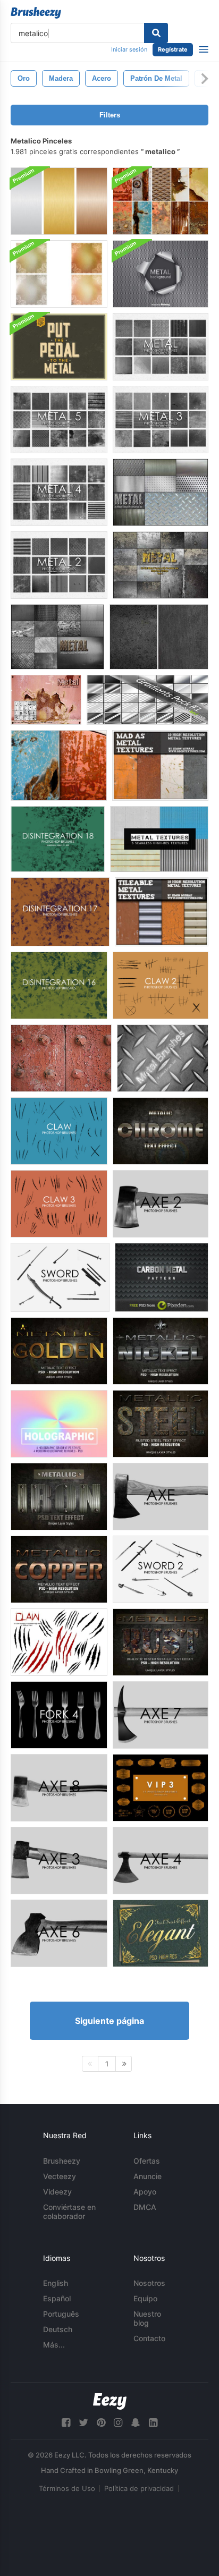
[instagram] (118, 2423)
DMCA (145, 2207)
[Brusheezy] (36, 13)
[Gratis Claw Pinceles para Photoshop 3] (59, 1204)
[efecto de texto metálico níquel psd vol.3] (161, 1351)
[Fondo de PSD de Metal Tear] (161, 274)
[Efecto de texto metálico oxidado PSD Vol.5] (161, 1642)
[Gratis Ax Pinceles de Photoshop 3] (59, 1861)
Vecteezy (60, 2176)
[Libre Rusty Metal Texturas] (59, 765)
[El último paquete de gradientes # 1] (148, 700)
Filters (110, 115)
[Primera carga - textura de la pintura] (61, 1058)
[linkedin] (153, 2423)
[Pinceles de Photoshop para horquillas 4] (59, 1715)
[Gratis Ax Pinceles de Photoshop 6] (59, 1933)
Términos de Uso (67, 2488)
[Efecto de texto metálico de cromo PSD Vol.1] (161, 1131)
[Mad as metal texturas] (160, 765)
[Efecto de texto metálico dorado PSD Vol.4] (59, 1351)
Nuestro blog (147, 2318)
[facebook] (66, 2423)
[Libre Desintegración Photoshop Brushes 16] (59, 985)
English (56, 2283)
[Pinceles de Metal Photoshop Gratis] (161, 347)
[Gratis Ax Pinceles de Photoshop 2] (161, 1204)
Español (57, 2298)
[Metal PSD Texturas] (59, 201)
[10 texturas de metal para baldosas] (162, 912)
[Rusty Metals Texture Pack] (161, 201)
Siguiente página (109, 2021)
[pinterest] (101, 2423)
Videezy (57, 2192)
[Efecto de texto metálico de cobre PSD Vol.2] (59, 1569)
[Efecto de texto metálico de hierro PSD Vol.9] (59, 1497)
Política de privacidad (139, 2488)
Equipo (145, 2298)
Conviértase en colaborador (69, 2211)
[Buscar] (156, 33)
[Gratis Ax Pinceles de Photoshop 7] (161, 1715)
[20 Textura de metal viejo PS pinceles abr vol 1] (161, 565)
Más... (54, 2345)
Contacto (149, 2338)
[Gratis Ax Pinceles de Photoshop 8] (59, 1788)
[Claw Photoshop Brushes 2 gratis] (161, 985)
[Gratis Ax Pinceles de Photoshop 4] (161, 1861)
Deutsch (58, 2329)
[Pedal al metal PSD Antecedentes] (59, 347)
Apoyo (145, 2192)
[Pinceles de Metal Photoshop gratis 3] (161, 420)
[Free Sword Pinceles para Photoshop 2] (161, 1569)
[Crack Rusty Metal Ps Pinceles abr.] (46, 700)
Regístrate (173, 49)
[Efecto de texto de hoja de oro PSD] (161, 1933)
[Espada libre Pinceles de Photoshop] (60, 1277)
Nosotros (149, 2283)
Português (61, 2314)
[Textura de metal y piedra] (159, 637)
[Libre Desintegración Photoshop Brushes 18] (58, 839)
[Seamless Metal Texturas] (159, 839)
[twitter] (83, 2423)
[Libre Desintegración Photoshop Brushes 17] (60, 912)
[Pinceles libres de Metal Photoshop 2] (59, 565)
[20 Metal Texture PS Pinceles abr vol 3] (57, 637)
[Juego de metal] (163, 1058)
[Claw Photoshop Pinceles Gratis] (59, 1131)
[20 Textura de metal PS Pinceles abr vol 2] (161, 492)
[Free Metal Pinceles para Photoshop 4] (59, 492)
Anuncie (148, 2176)
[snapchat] (136, 2423)
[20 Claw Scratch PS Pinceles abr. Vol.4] (59, 1642)
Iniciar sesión (129, 49)
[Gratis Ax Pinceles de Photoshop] (161, 1497)
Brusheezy (62, 2161)
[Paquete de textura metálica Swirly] (59, 274)
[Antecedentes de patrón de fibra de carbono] (162, 1277)
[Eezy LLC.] (110, 2401)
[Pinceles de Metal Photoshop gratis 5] (59, 420)
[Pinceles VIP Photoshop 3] (161, 1788)
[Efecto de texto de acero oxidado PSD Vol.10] (161, 1424)
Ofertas (147, 2161)
